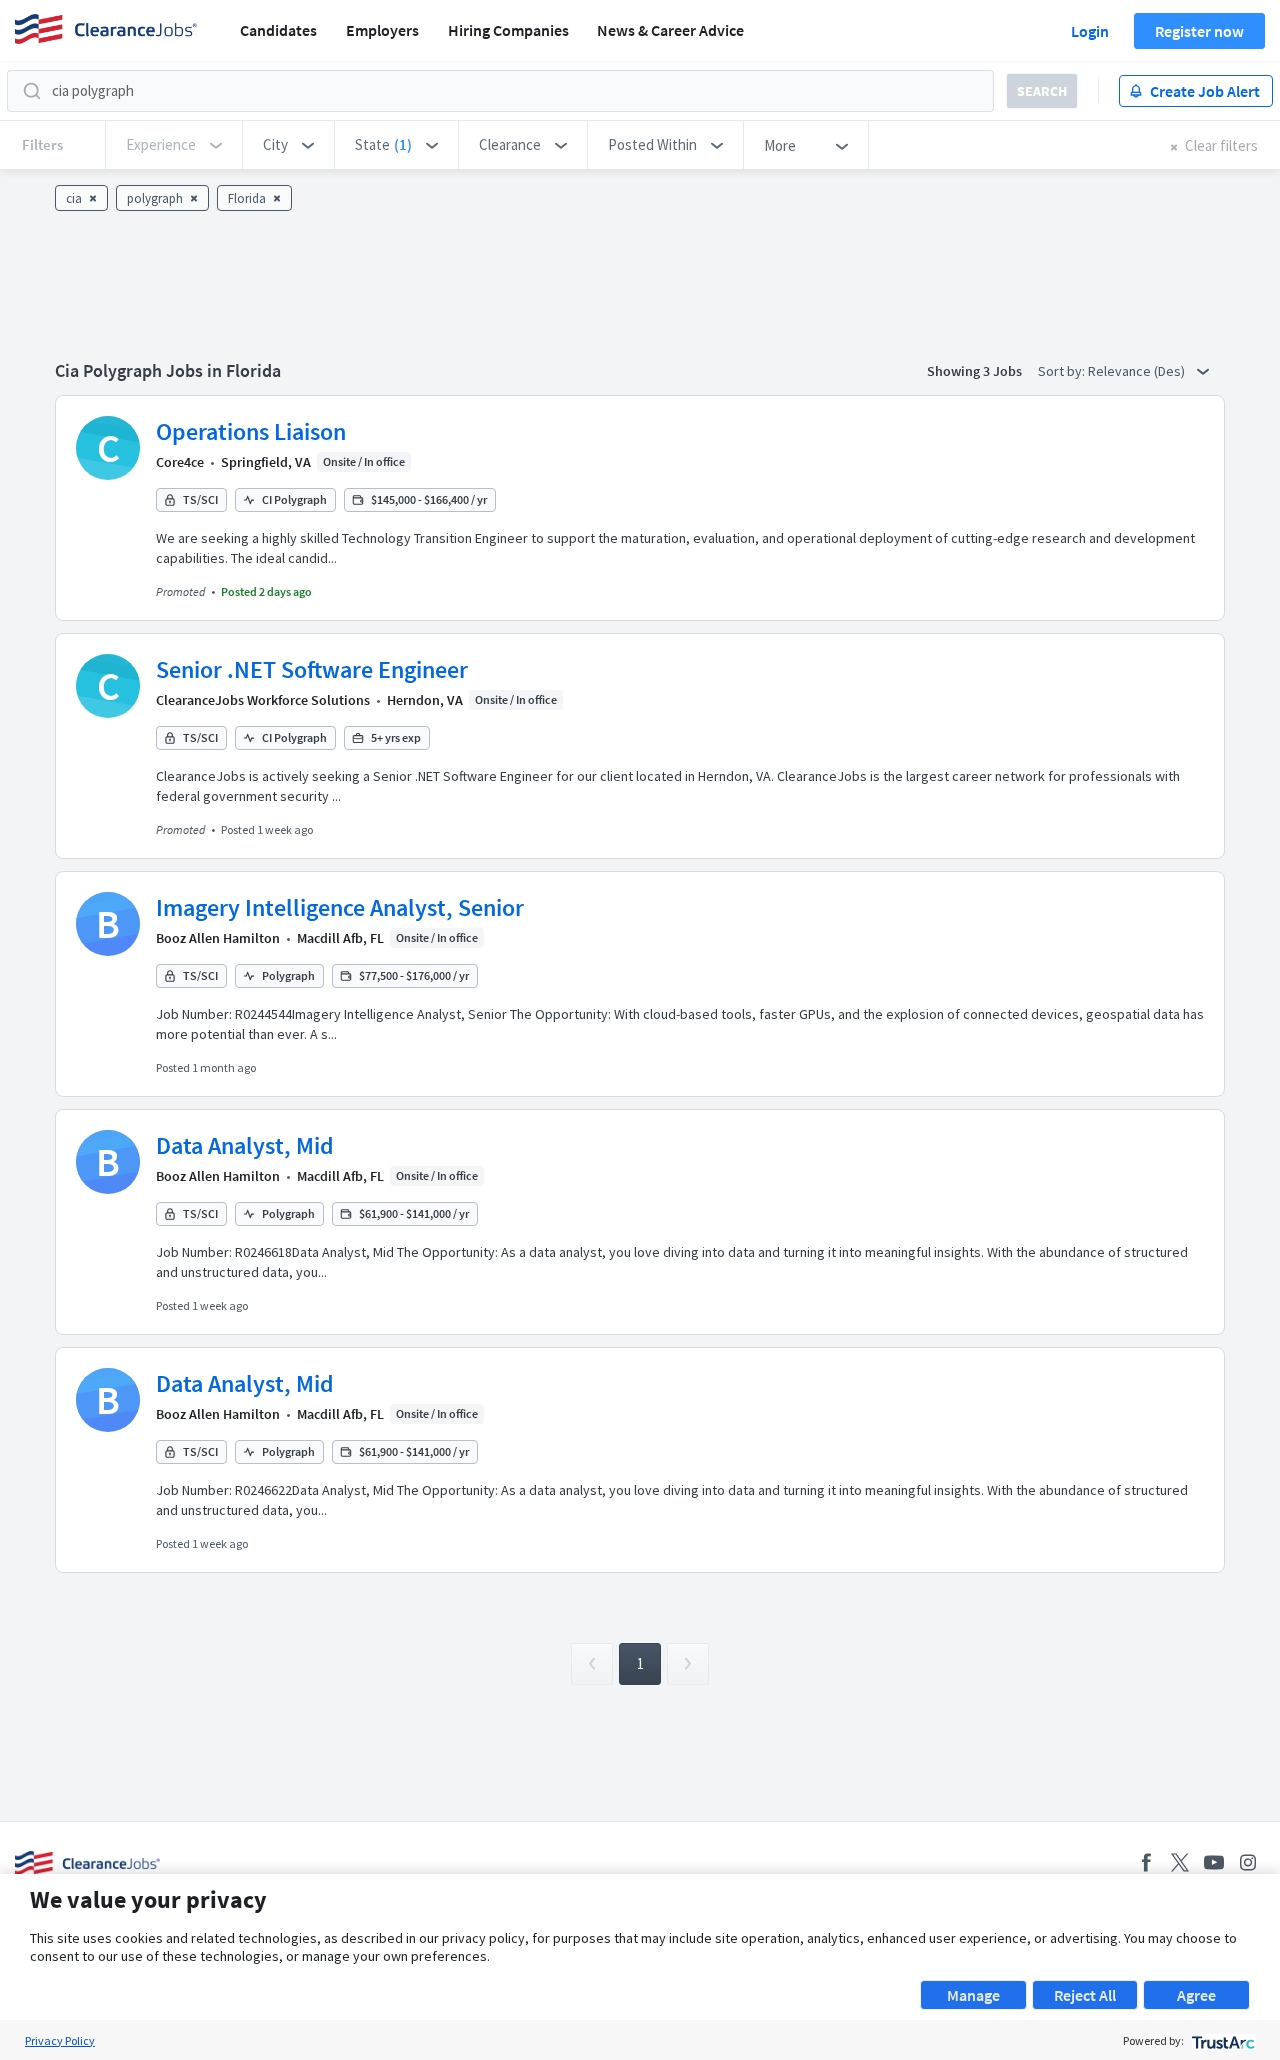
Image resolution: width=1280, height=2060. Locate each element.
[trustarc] (1221, 2040)
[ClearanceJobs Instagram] (1248, 1862)
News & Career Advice (670, 30)
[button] (288, 145)
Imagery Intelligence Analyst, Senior (340, 907)
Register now (1199, 31)
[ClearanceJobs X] (1180, 1862)
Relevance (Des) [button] (1138, 371)
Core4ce (180, 462)
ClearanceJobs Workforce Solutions (263, 700)
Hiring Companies (508, 30)
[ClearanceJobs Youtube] (1214, 1862)
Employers (382, 30)
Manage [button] (973, 1995)
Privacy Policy (60, 2040)
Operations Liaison (251, 431)
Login (1090, 31)
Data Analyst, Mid (245, 1145)
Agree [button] (1196, 1995)
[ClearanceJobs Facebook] (1146, 1862)
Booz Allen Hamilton (218, 938)
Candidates (278, 30)
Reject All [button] (1085, 1995)
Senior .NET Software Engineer (312, 669)
